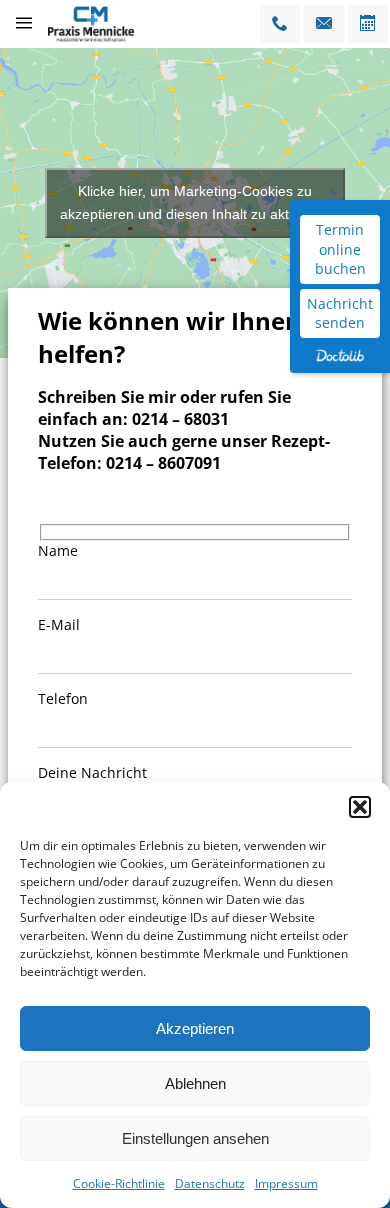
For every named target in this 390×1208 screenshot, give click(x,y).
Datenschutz (210, 1183)
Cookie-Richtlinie (119, 1183)
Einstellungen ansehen (195, 1138)
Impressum (286, 1183)
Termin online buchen (340, 249)
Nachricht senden (340, 313)
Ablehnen (195, 1083)
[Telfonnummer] (280, 24)
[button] (360, 807)
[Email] (324, 24)
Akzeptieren (195, 1028)
